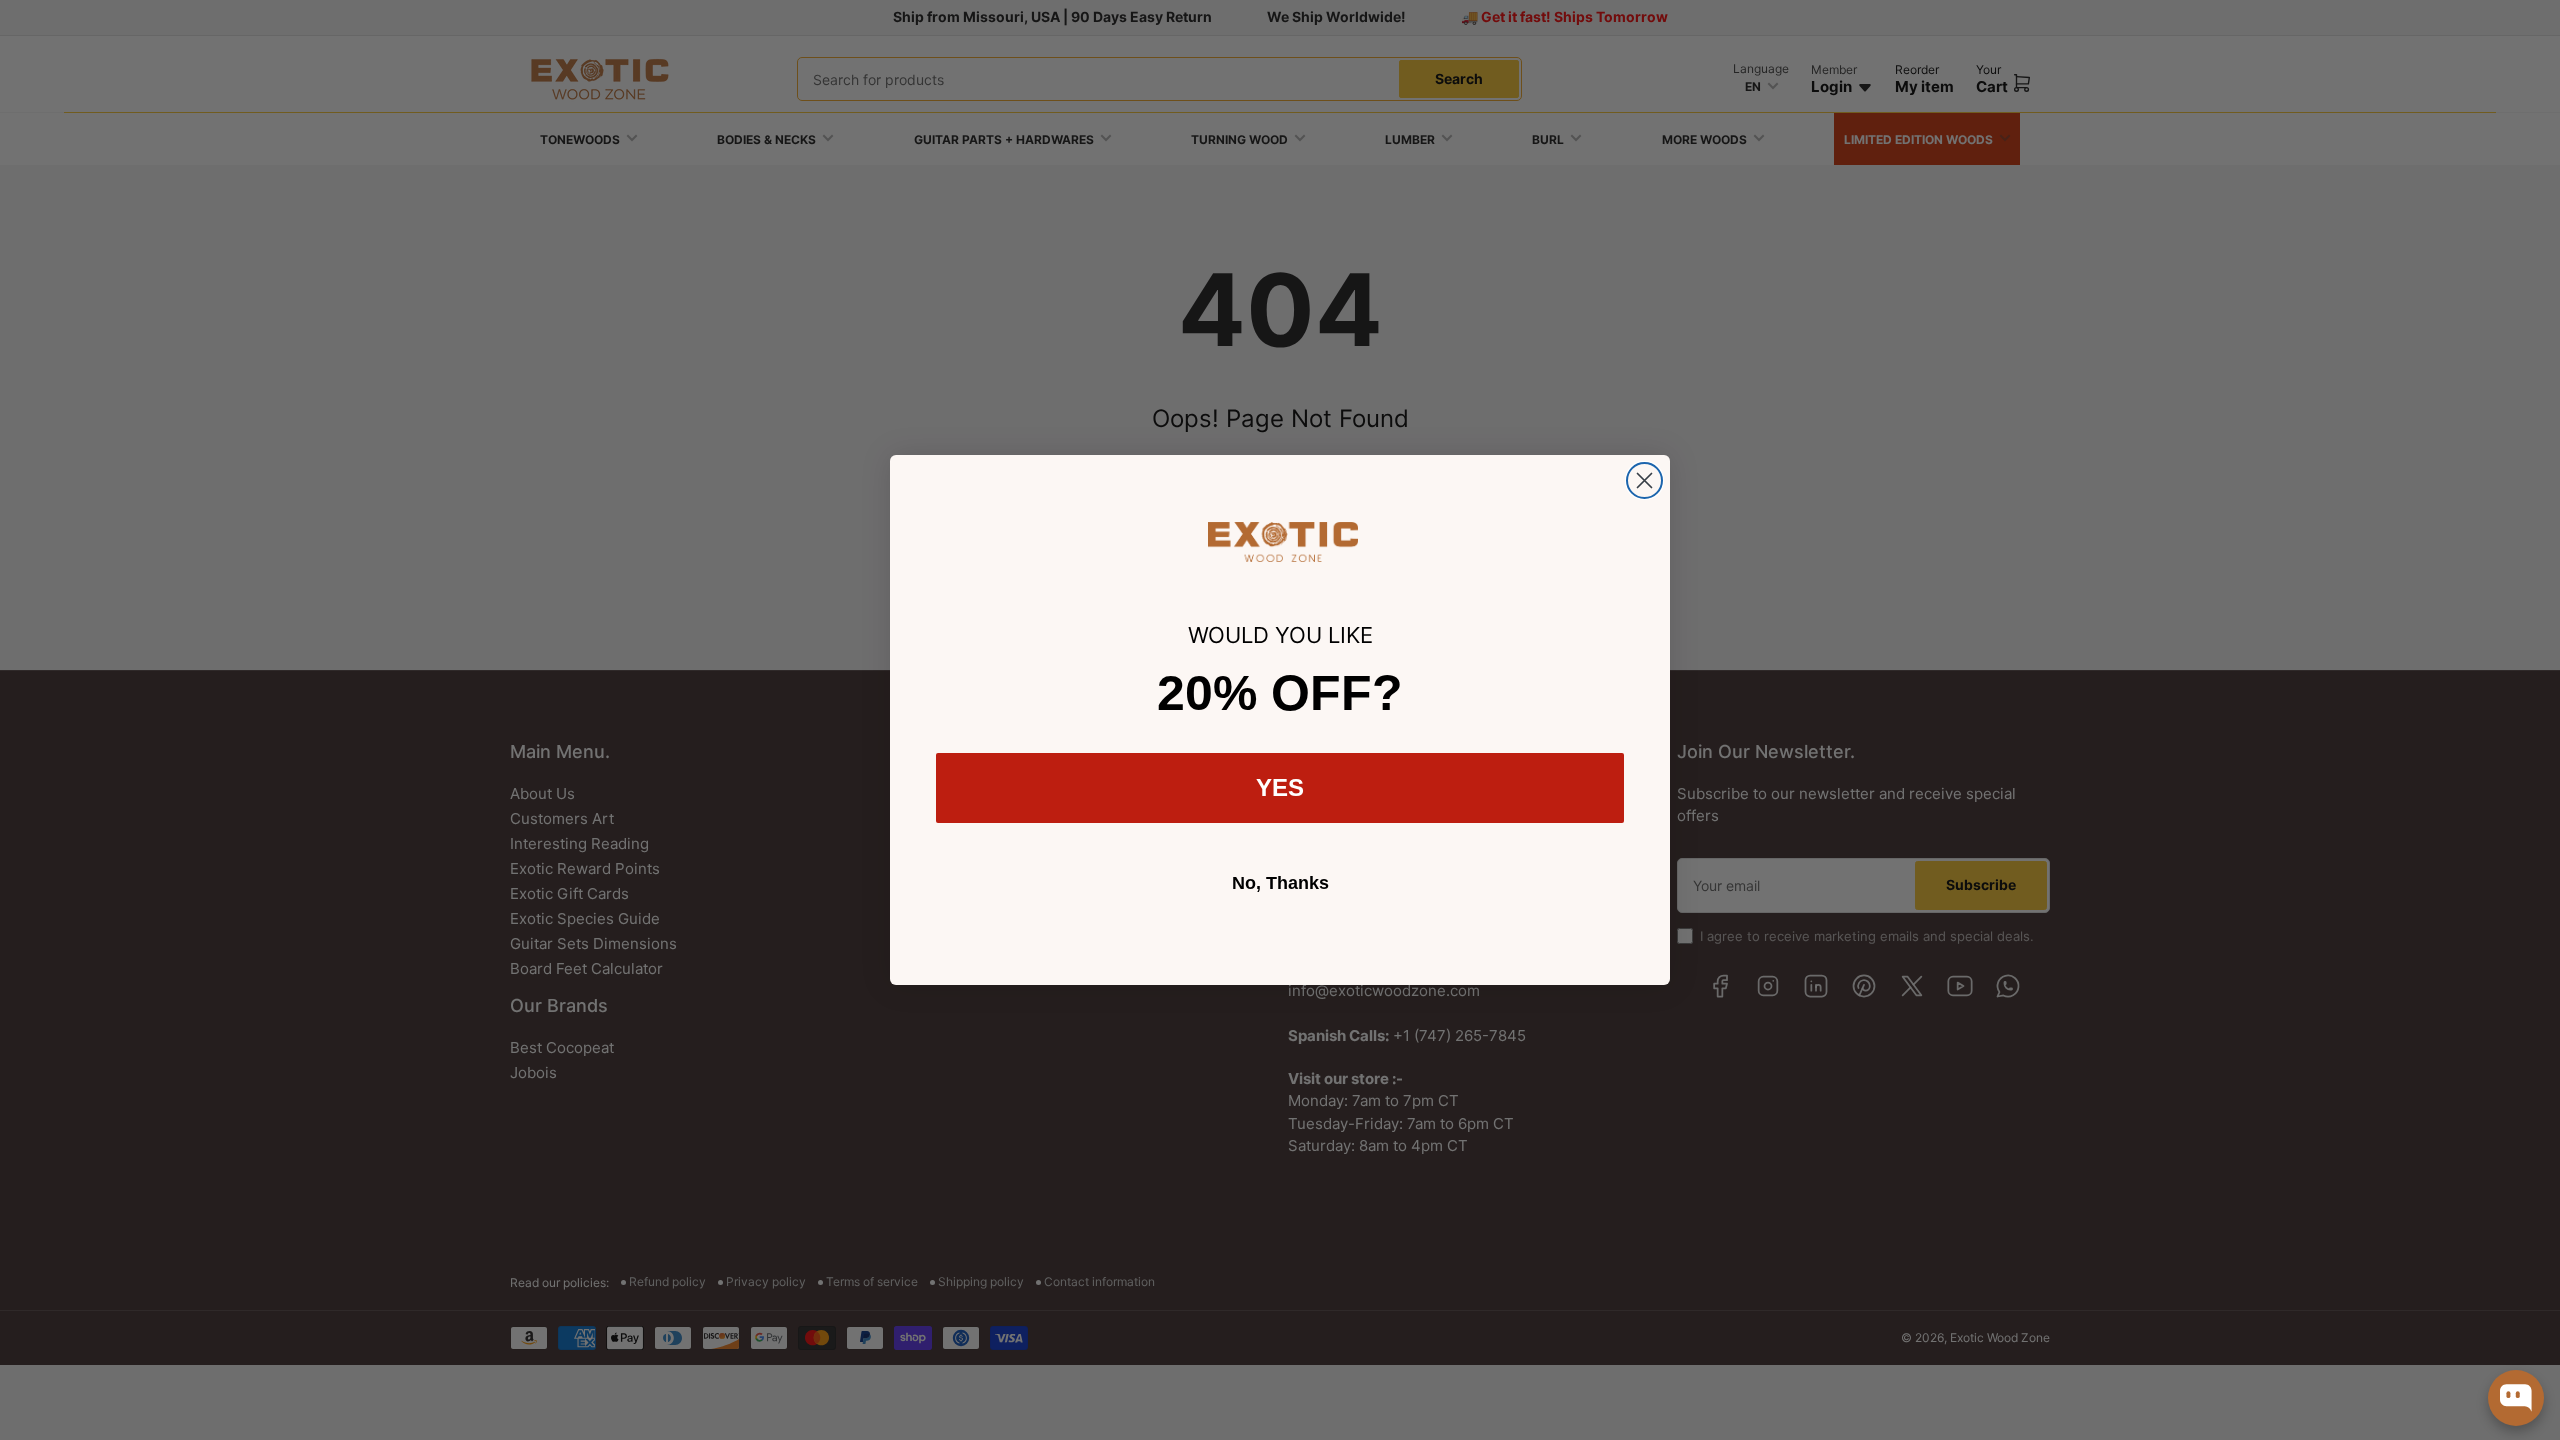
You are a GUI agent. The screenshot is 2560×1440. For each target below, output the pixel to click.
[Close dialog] (1644, 480)
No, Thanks (1280, 883)
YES (1280, 787)
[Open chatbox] (2516, 1398)
